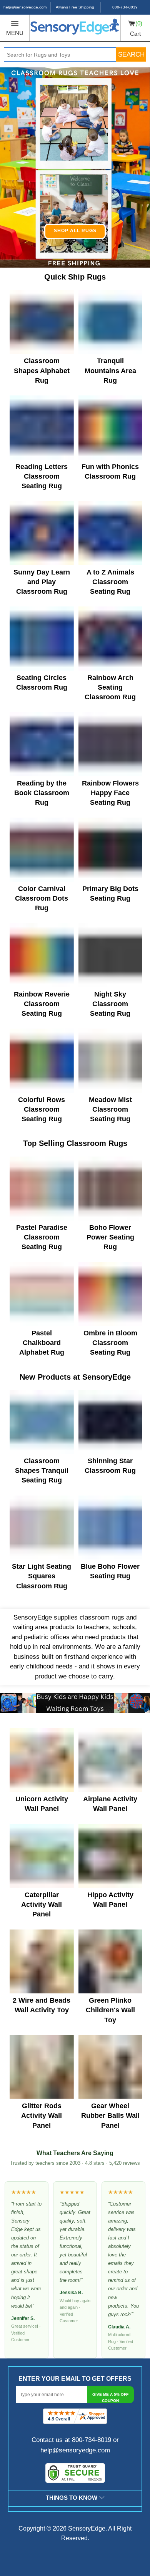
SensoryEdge (87, 2528)
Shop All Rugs (75, 231)
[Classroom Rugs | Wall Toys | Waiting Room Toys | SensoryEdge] (75, 28)
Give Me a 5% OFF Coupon (110, 2398)
